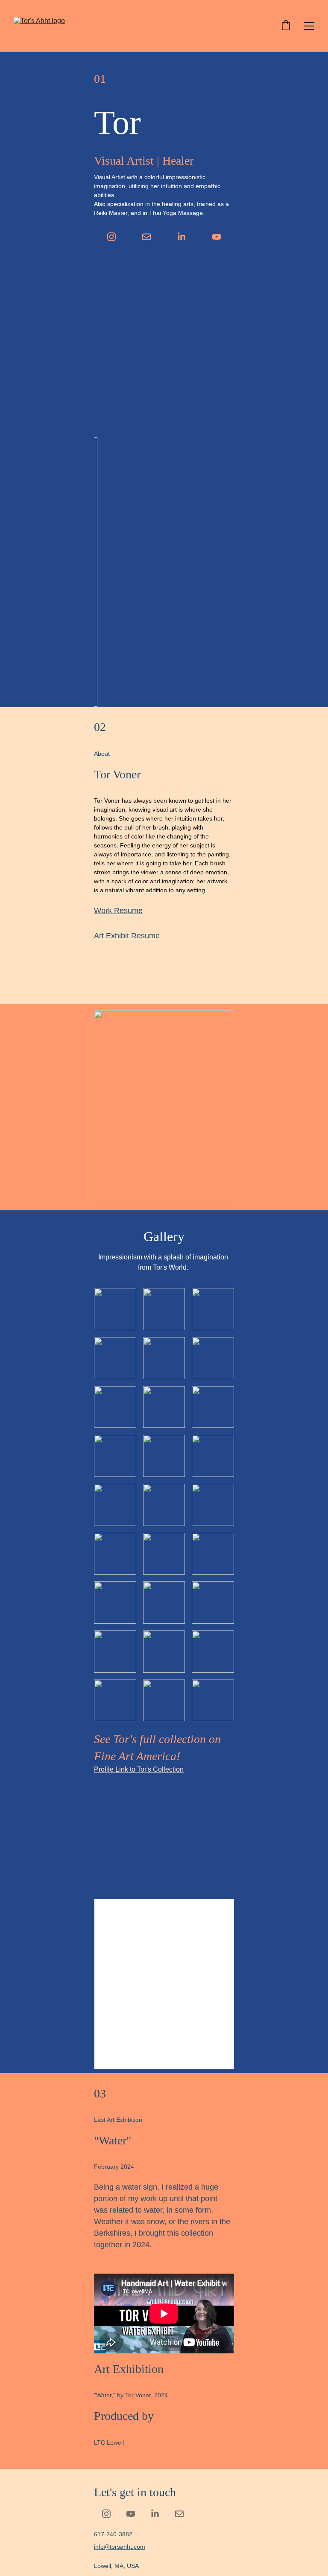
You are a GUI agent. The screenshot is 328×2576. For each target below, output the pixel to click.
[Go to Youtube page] (217, 237)
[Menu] (309, 26)
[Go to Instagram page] (111, 237)
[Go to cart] (286, 26)
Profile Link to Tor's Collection (139, 1769)
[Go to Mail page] (146, 237)
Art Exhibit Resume (127, 936)
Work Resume (118, 911)
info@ (102, 2547)
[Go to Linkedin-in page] (182, 237)
